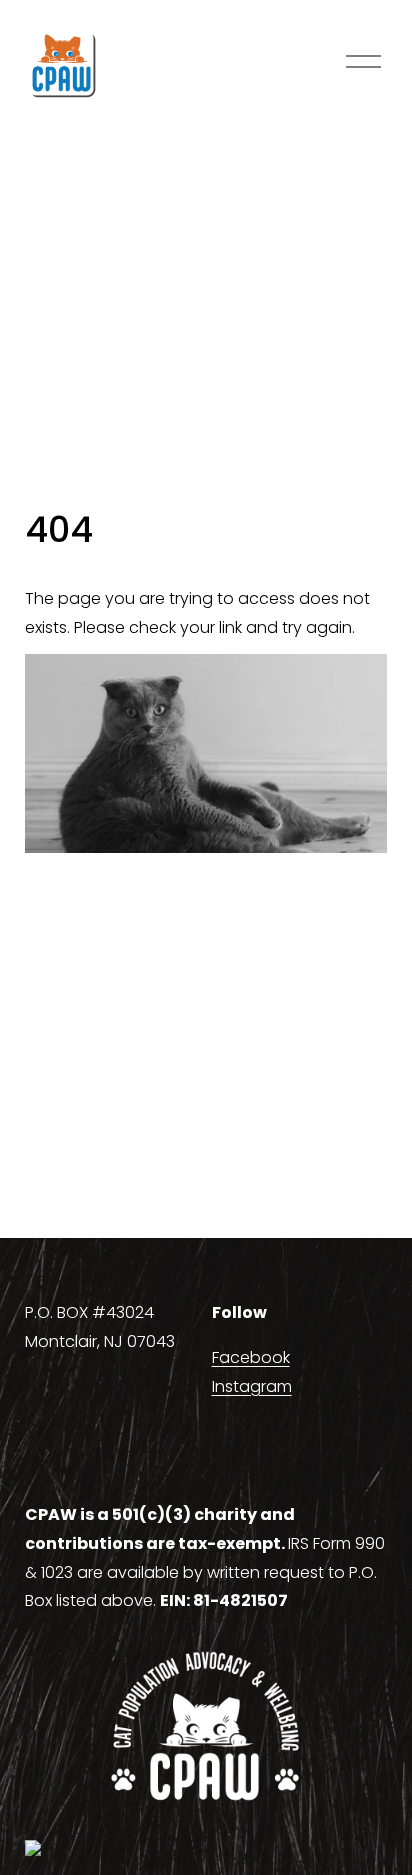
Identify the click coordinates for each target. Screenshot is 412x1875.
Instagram (252, 1386)
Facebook (251, 1357)
